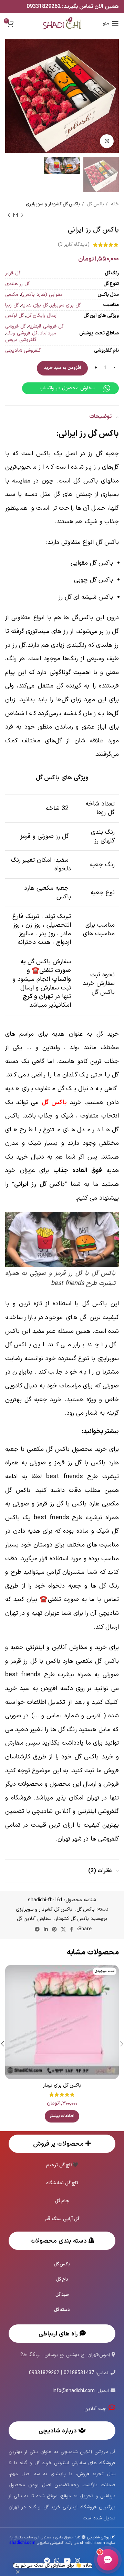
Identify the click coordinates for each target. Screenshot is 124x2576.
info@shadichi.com (74, 2391)
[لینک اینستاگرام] (77, 2560)
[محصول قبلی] (22, 215)
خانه (114, 204)
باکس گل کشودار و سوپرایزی (53, 204)
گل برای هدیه (34, 305)
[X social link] (63, 1929)
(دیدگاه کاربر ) (74, 245)
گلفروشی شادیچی (23, 350)
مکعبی (12, 295)
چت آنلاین (96, 2409)
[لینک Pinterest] (54, 1929)
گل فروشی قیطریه (46, 326)
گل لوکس (14, 316)
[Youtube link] (67, 2560)
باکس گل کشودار (72, 1919)
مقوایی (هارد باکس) (42, 295)
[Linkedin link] (46, 1929)
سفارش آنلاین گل (34, 1919)
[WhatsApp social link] (57, 2560)
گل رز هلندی (17, 284)
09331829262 (44, 7)
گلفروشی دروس (21, 340)
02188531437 (79, 2373)
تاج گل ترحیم (59, 2165)
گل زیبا (12, 305)
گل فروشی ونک (22, 333)
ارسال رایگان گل (42, 316)
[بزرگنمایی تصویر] (107, 141)
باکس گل (95, 204)
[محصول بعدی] (9, 215)
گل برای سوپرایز (65, 305)
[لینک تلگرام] (37, 1929)
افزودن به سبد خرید (62, 368)
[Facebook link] (71, 1929)
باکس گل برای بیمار (62, 2085)
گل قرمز (13, 273)
